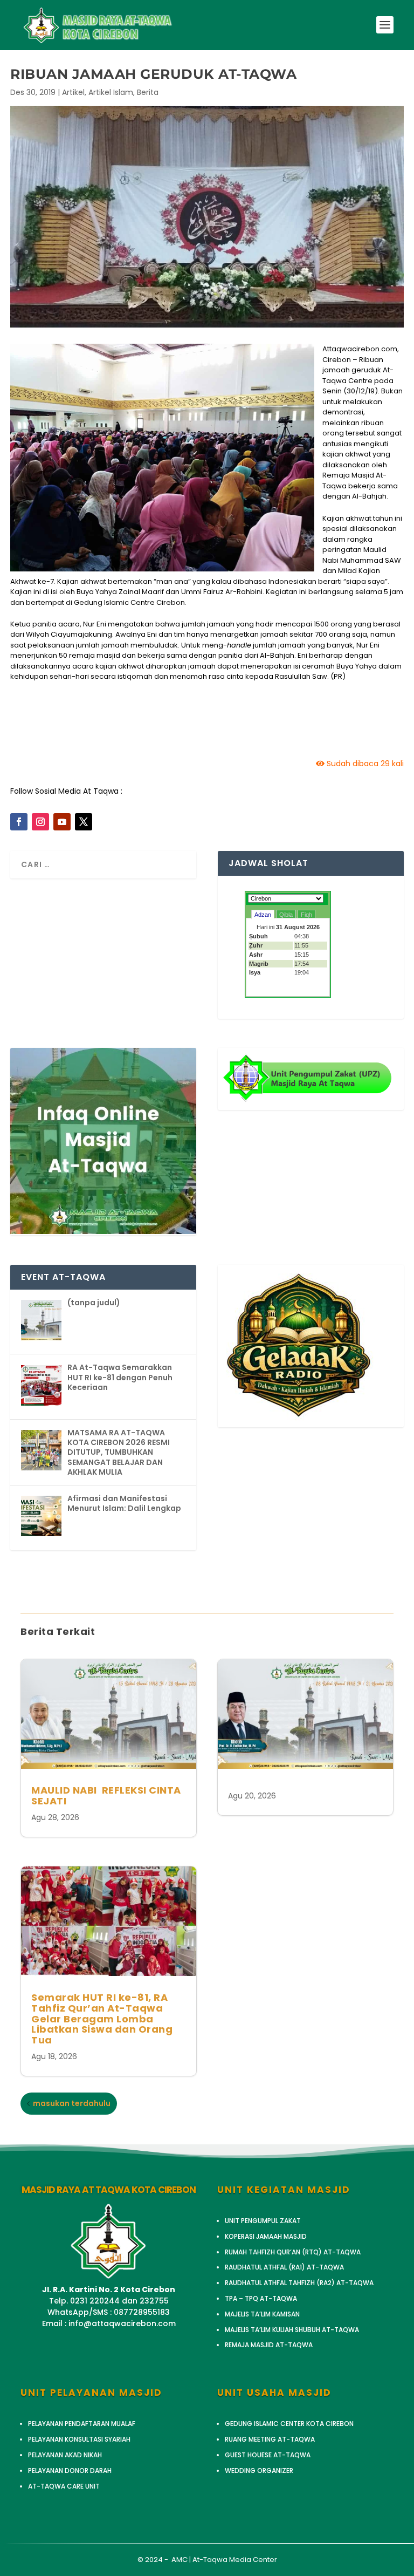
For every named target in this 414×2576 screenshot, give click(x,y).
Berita (148, 92)
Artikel (73, 92)
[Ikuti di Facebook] (19, 822)
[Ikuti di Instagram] (40, 822)
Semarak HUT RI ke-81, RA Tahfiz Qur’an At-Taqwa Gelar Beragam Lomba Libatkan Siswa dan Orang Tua (102, 2019)
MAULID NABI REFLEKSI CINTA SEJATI (106, 1795)
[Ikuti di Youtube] (62, 822)
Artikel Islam (111, 92)
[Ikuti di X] (84, 822)
